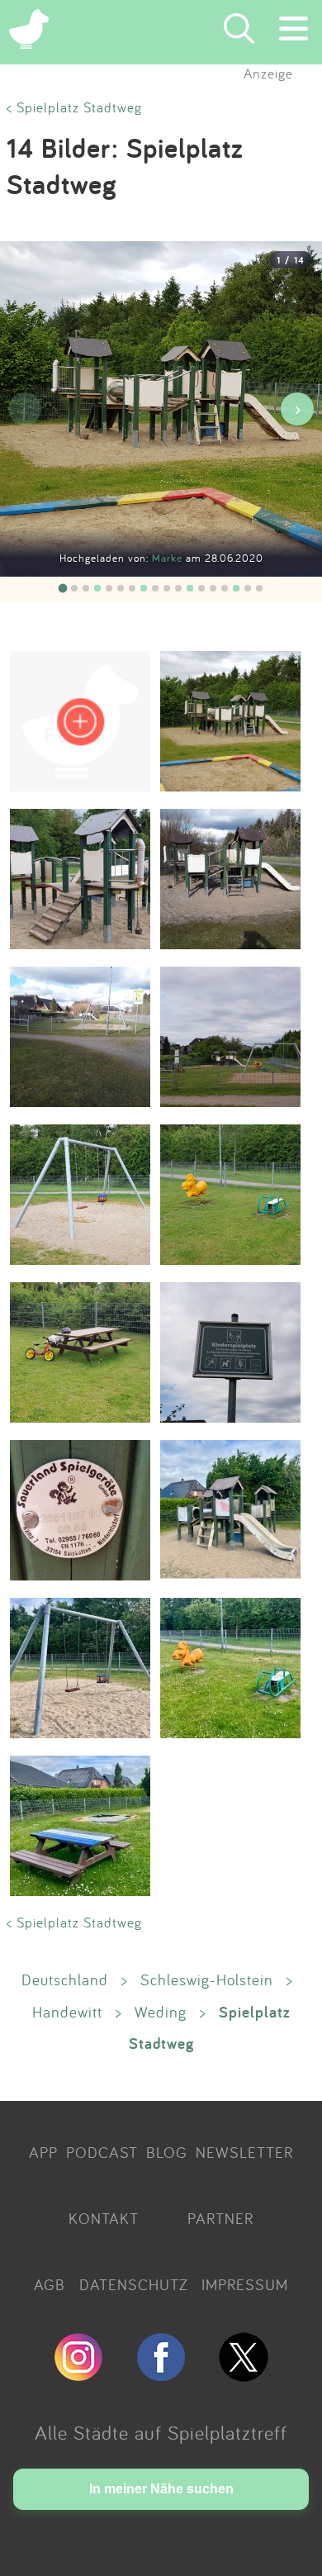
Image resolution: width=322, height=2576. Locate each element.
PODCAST (102, 2152)
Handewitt (67, 2012)
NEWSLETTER (244, 2152)
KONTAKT (104, 2218)
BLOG (167, 2152)
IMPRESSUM (245, 2284)
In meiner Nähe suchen (161, 2489)
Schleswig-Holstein (207, 1980)
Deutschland (65, 1980)
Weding (161, 2012)
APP (43, 2152)
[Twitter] (244, 2374)
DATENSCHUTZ (134, 2284)
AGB (50, 2284)
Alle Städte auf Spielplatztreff (161, 2432)
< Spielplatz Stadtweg (74, 107)
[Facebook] (161, 2374)
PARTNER (220, 2218)
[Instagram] (78, 2374)
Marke (169, 558)
